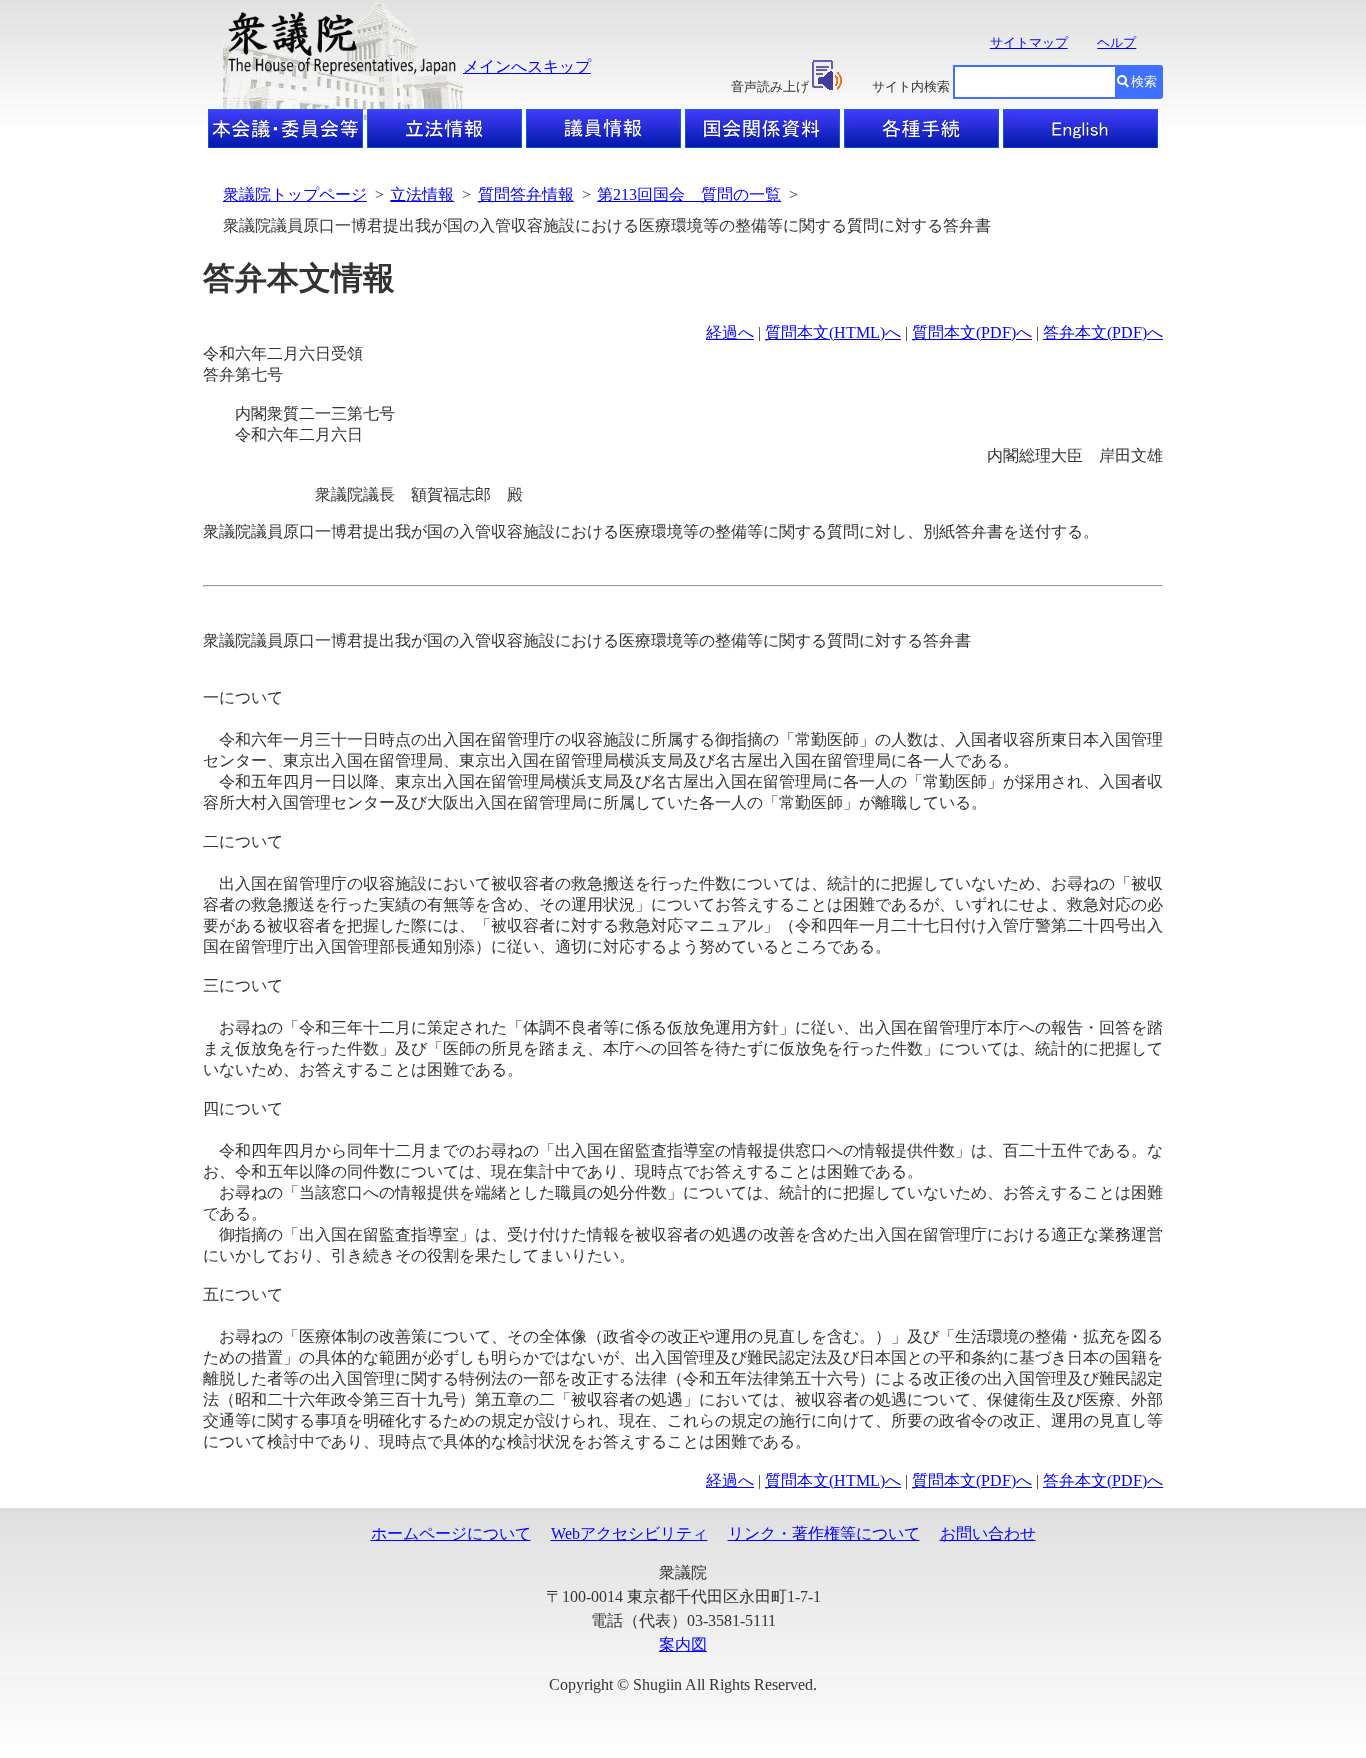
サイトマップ (1029, 42)
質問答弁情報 (526, 194)
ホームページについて (451, 1533)
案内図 (683, 1644)
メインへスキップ (527, 66)
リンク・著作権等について (824, 1533)
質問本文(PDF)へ (972, 332)
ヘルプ (1116, 42)
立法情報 (422, 194)
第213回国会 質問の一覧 (689, 194)
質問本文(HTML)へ (833, 332)
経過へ (730, 332)
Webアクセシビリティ (629, 1533)
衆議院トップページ (295, 194)
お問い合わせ (988, 1533)
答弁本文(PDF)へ (1103, 332)
